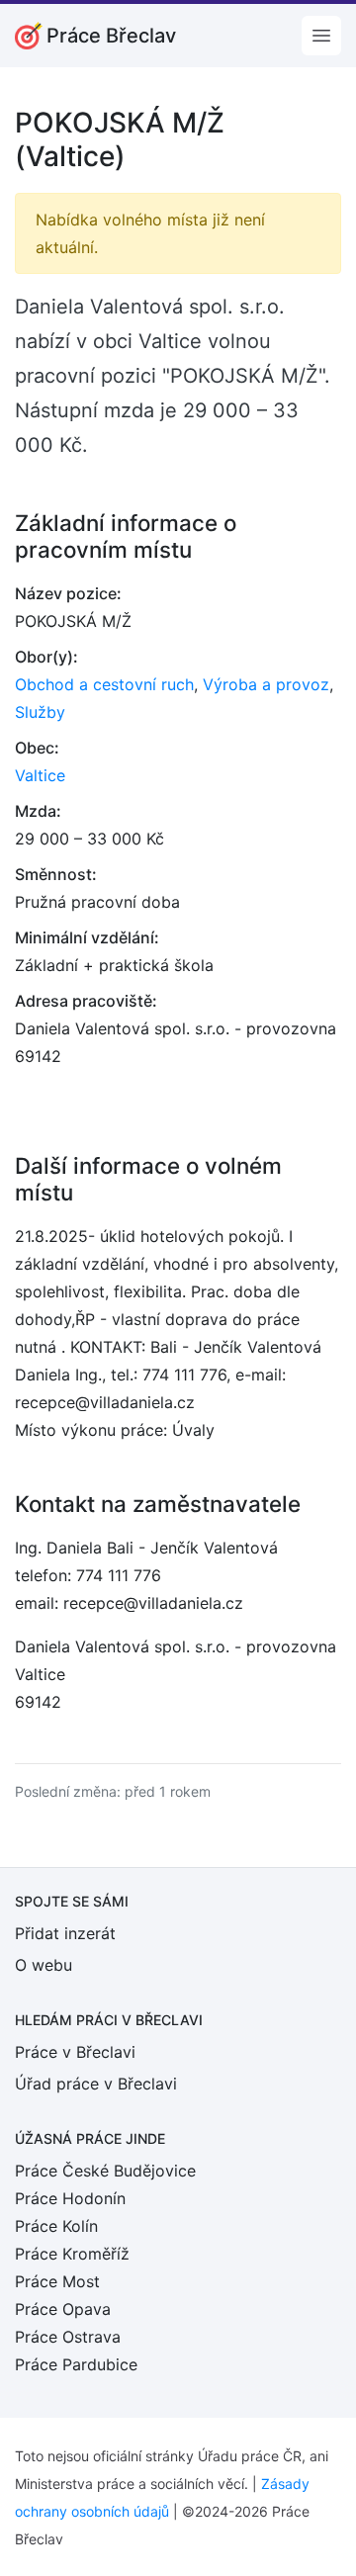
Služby (40, 712)
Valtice (40, 775)
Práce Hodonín (70, 2198)
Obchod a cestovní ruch (104, 684)
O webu (44, 1965)
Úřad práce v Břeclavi (96, 2084)
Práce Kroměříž (72, 2254)
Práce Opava (63, 2309)
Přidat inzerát (65, 1933)
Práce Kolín (56, 2226)
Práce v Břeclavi (75, 2052)
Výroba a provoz (266, 684)
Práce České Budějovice (105, 2171)
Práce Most (57, 2281)
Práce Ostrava (68, 2337)
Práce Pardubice (76, 2364)
